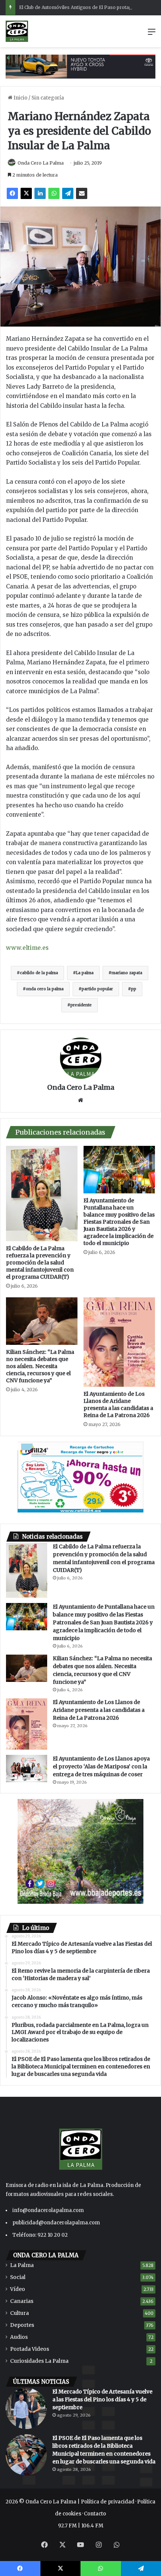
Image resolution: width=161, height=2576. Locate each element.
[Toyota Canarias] (80, 66)
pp (134, 989)
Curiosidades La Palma (39, 2361)
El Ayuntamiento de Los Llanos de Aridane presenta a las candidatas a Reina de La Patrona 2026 (118, 1405)
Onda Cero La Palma (41, 163)
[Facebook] (12, 193)
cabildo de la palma (39, 973)
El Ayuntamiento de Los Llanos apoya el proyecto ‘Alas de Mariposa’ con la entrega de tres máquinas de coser (101, 1766)
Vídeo (18, 2289)
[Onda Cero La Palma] (17, 31)
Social (18, 2277)
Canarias (22, 2301)
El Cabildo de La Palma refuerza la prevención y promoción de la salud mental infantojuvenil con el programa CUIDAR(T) (40, 1263)
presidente (81, 1005)
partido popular (97, 989)
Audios (19, 2337)
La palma (85, 973)
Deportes (22, 2325)
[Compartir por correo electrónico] (82, 193)
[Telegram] (68, 193)
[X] (26, 193)
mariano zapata (127, 973)
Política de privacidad (108, 2502)
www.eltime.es (27, 948)
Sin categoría (48, 98)
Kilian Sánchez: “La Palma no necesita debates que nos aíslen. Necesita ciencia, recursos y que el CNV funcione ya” (40, 1366)
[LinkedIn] (40, 193)
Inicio (20, 98)
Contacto (95, 2514)
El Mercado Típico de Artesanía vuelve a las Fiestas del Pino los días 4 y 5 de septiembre (102, 2399)
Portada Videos (30, 2349)
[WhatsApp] (54, 193)
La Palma (22, 2265)
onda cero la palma (45, 989)
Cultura (19, 2313)
